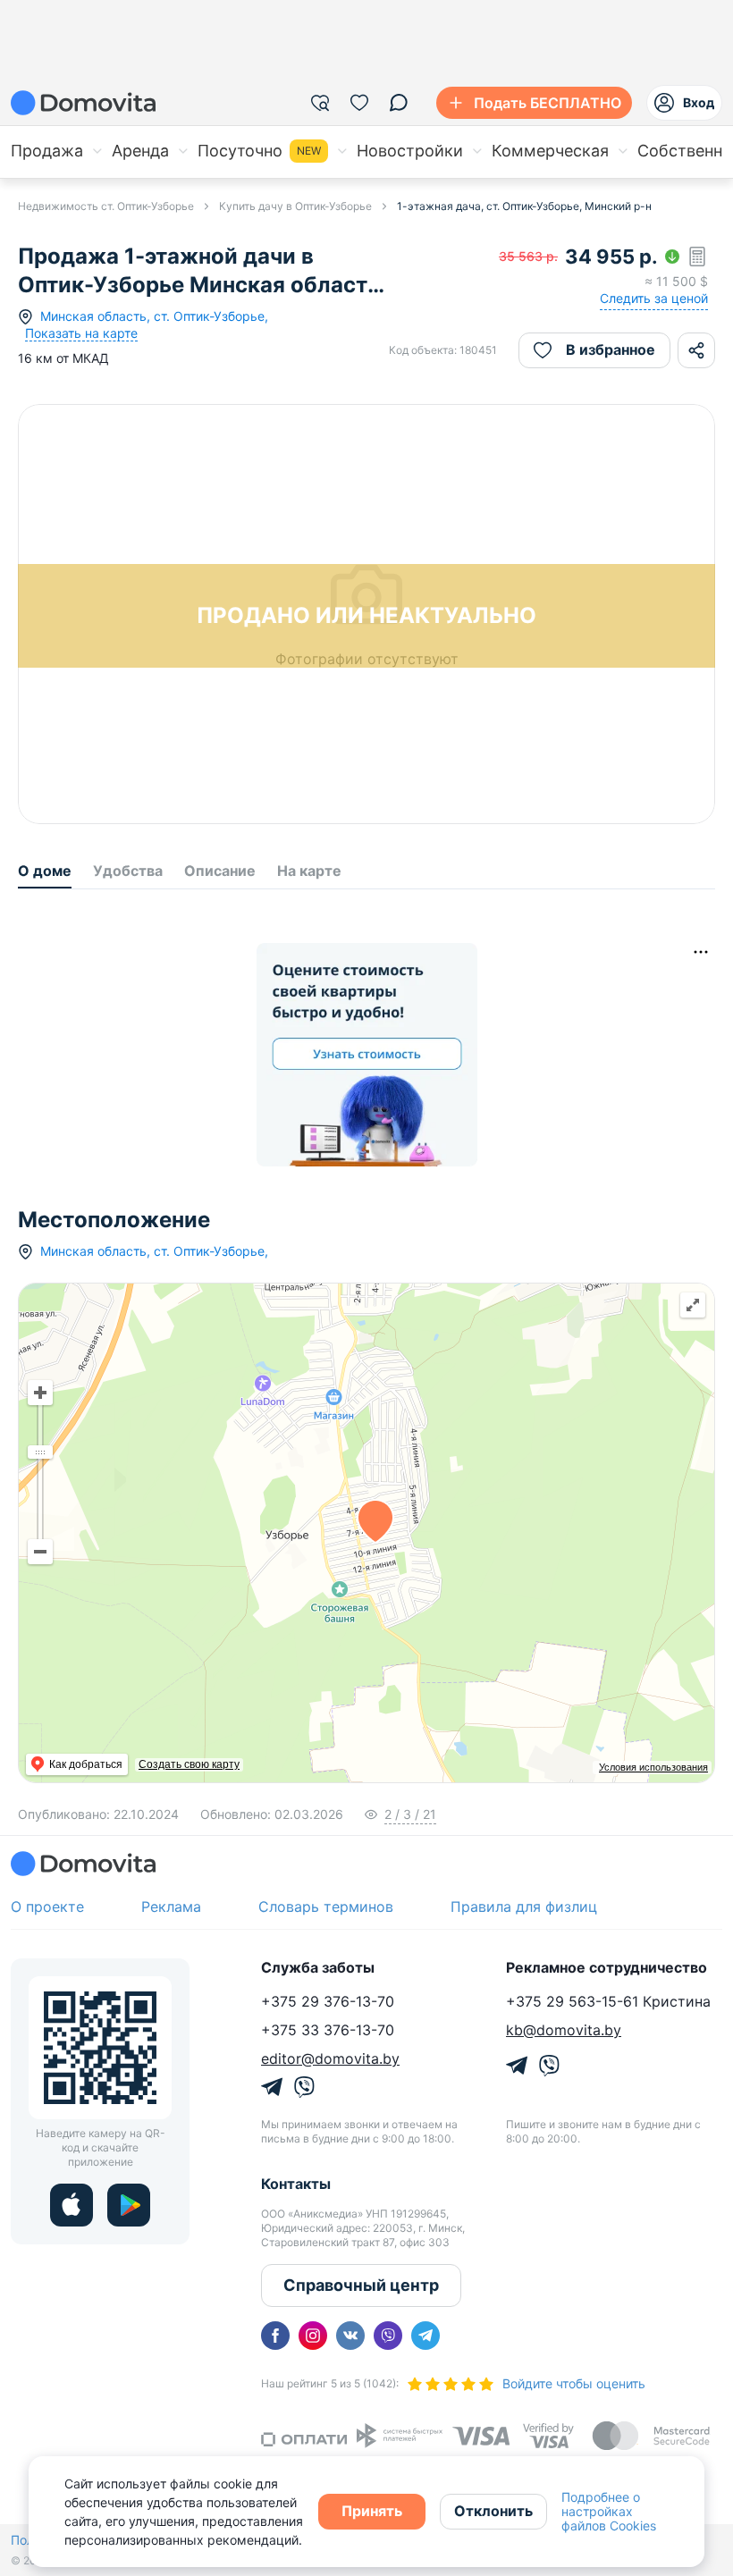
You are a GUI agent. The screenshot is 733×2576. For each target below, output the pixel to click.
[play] (129, 2205)
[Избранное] (359, 103)
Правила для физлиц (524, 1907)
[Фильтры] (320, 103)
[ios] (72, 2205)
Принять (372, 2511)
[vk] (350, 2336)
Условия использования (653, 1767)
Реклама (171, 1907)
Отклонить (493, 2511)
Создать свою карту (189, 1764)
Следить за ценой (654, 298)
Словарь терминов (326, 1907)
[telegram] (425, 2336)
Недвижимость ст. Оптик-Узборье (106, 206)
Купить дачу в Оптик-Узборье (295, 206)
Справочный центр (361, 2285)
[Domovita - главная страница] (83, 103)
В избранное (611, 349)
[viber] (388, 2336)
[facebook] (275, 2336)
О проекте (47, 1907)
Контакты (296, 2184)
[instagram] (313, 2336)
